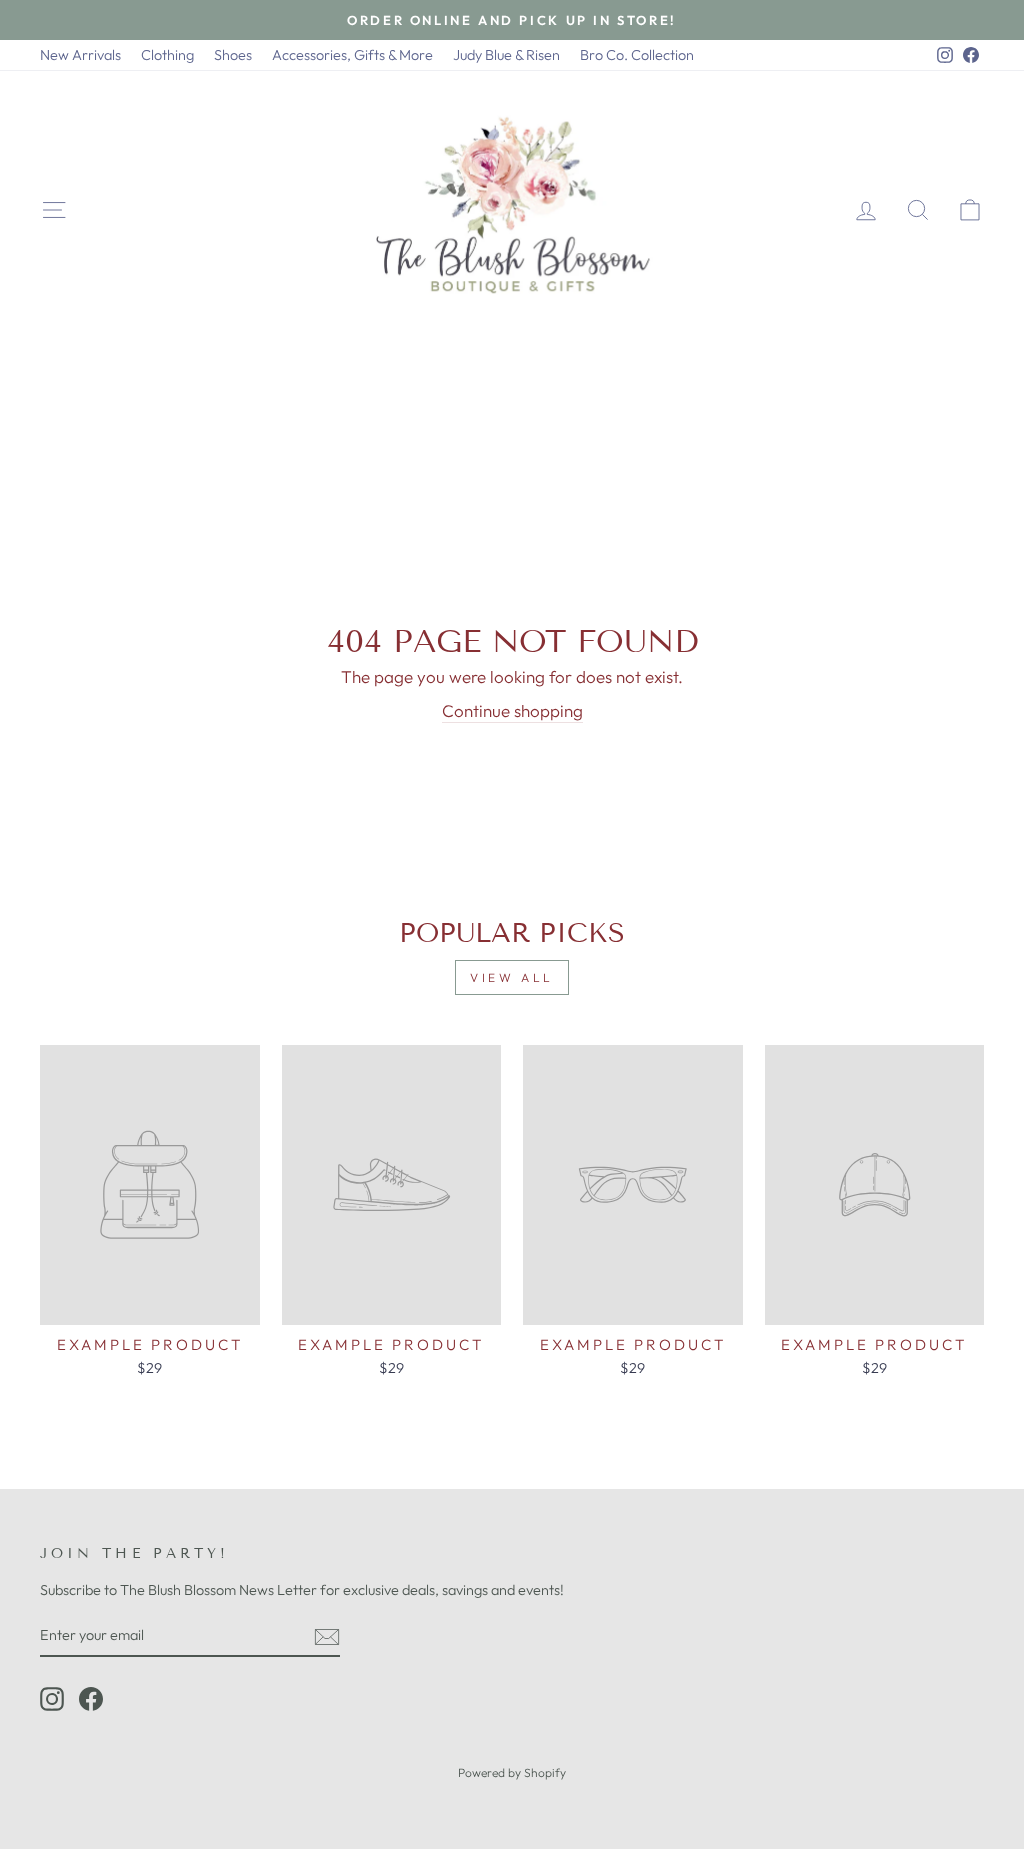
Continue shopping (512, 710)
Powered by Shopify (512, 1772)
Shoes (233, 55)
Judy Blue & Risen (506, 55)
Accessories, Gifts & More (352, 55)
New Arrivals (80, 55)
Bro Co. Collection (637, 55)
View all (512, 977)
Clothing (167, 55)
